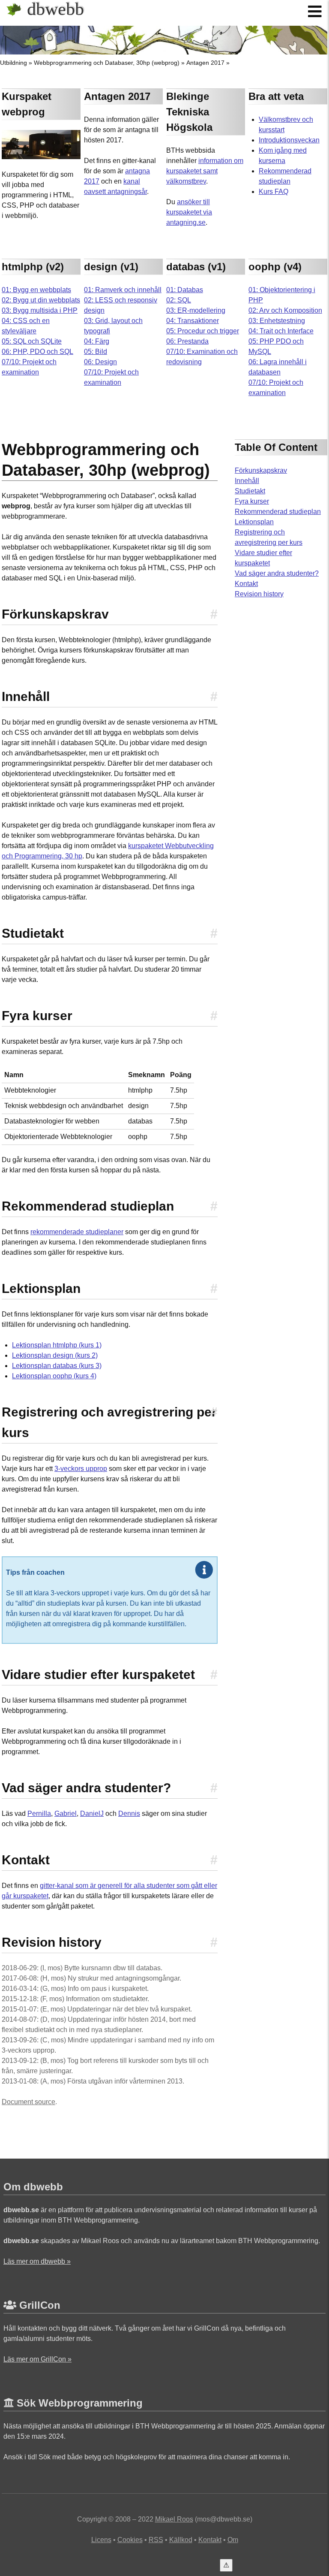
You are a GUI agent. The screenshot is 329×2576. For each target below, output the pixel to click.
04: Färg (97, 341)
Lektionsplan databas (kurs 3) (57, 1366)
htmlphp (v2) (33, 267)
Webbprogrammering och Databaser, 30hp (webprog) (107, 63)
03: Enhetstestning (277, 321)
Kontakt (246, 584)
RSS (156, 2540)
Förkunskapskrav (261, 470)
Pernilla (39, 1813)
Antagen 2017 (205, 63)
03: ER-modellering (196, 310)
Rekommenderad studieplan (278, 512)
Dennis (129, 1813)
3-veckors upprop (81, 1469)
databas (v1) (196, 267)
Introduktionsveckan (289, 140)
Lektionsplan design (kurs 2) (55, 1355)
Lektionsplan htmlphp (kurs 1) (57, 1345)
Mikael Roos (174, 2519)
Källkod (181, 2540)
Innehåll (247, 481)
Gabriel (66, 1813)
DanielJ (92, 1813)
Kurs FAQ (274, 192)
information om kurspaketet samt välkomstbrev (205, 171)
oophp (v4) (275, 267)
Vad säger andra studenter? (277, 573)
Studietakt (250, 491)
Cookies (130, 2540)
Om (233, 2540)
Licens (101, 2540)
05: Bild (96, 352)
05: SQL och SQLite (32, 341)
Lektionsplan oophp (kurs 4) (54, 1376)
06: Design (100, 362)
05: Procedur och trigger (203, 331)
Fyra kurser (252, 501)
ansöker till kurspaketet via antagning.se (189, 212)
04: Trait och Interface (281, 331)
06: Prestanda (187, 341)
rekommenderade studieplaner (77, 1232)
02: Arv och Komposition (285, 310)
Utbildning (13, 63)
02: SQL (179, 300)
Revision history (259, 594)
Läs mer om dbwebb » (37, 2261)
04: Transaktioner (193, 321)
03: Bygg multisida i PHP (40, 310)
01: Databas (185, 290)
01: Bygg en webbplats (36, 290)
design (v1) (111, 267)
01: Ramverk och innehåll (123, 290)
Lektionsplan (254, 522)
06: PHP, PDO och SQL (37, 352)
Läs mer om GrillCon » (37, 2359)
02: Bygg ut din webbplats (41, 300)
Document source (28, 2102)
